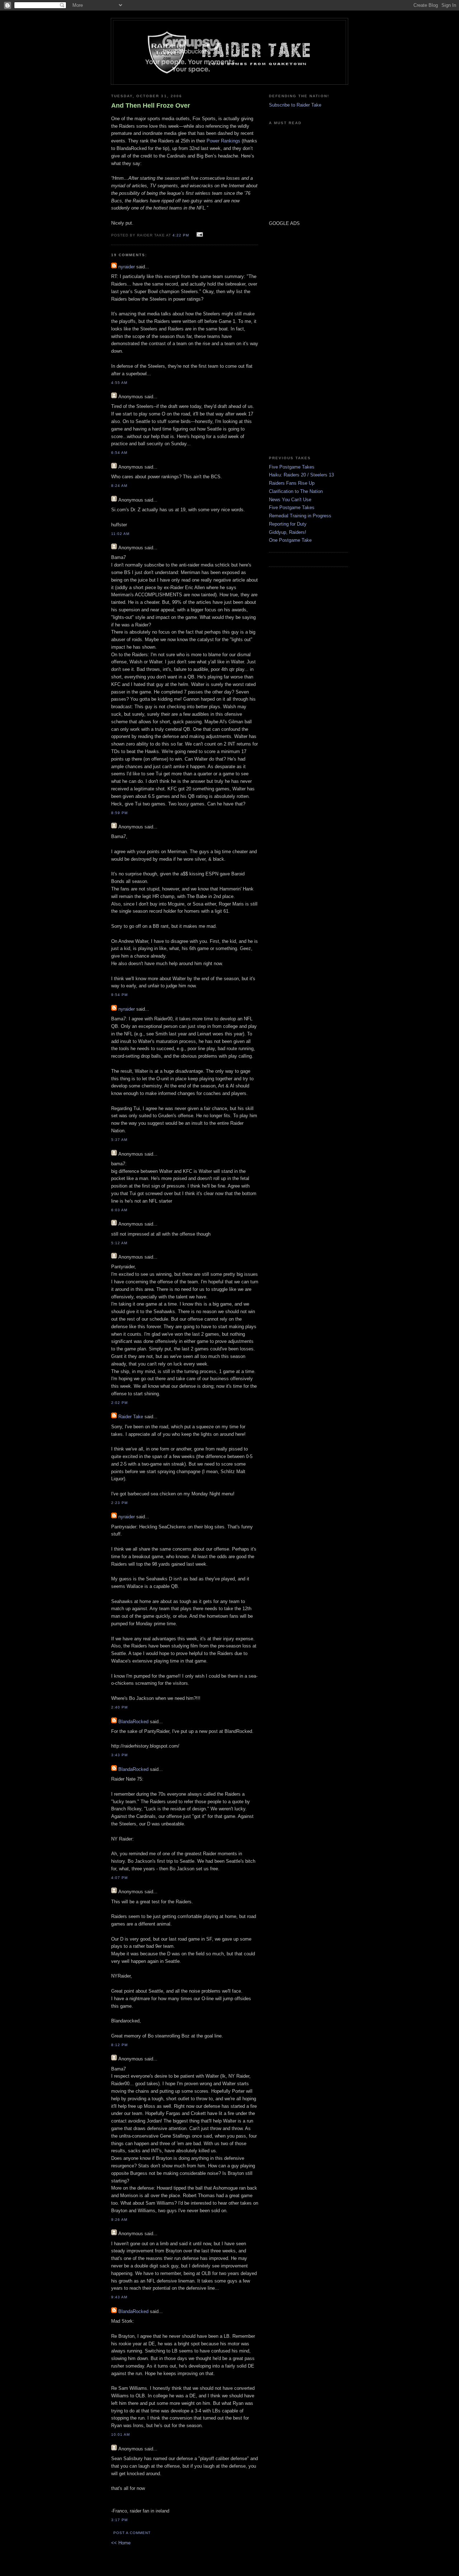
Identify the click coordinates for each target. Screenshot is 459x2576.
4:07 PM (119, 1878)
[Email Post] (199, 235)
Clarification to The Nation (296, 491)
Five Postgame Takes (292, 467)
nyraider (127, 267)
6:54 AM (119, 453)
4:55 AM (119, 383)
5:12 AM (119, 1243)
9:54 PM (119, 995)
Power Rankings (223, 141)
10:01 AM (120, 2434)
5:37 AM (119, 1140)
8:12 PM (119, 2045)
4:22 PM (181, 235)
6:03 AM (119, 1210)
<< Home (121, 2543)
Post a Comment (132, 2533)
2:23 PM (119, 1503)
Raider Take (131, 1417)
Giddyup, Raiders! (288, 532)
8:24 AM (119, 486)
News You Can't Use (290, 500)
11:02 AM (120, 534)
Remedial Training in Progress (300, 516)
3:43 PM (119, 1755)
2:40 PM (119, 1707)
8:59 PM (119, 813)
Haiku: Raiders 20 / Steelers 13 (301, 475)
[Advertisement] (290, 340)
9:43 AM (119, 2297)
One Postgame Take (290, 540)
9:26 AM (119, 2220)
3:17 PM (119, 2520)
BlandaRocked (133, 1722)
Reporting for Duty (288, 524)
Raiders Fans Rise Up (292, 483)
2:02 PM (119, 1403)
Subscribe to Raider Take (295, 105)
